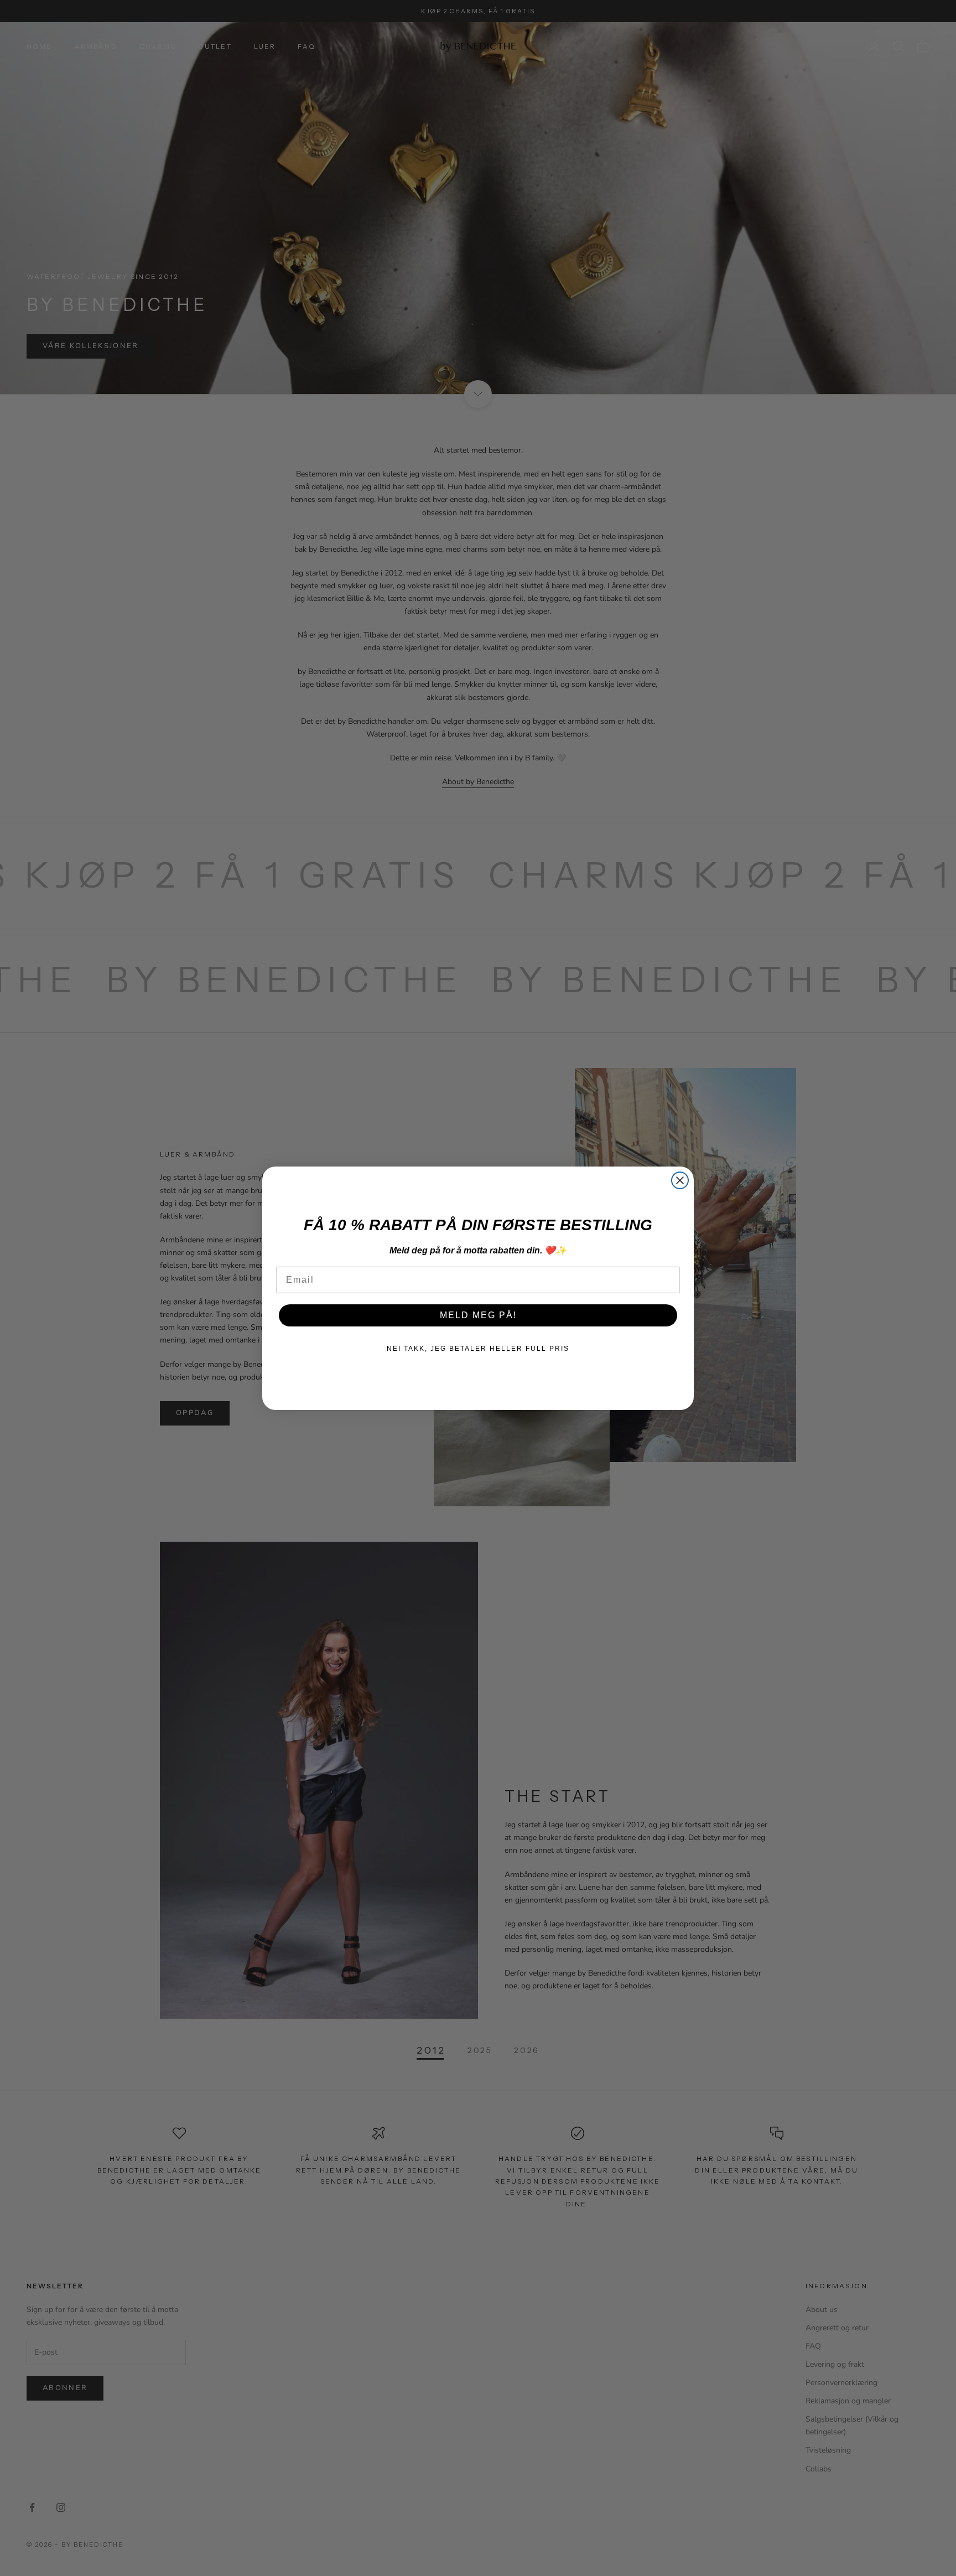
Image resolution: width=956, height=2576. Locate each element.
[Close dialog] (680, 1180)
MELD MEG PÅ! (478, 1315)
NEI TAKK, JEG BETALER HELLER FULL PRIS (478, 1349)
